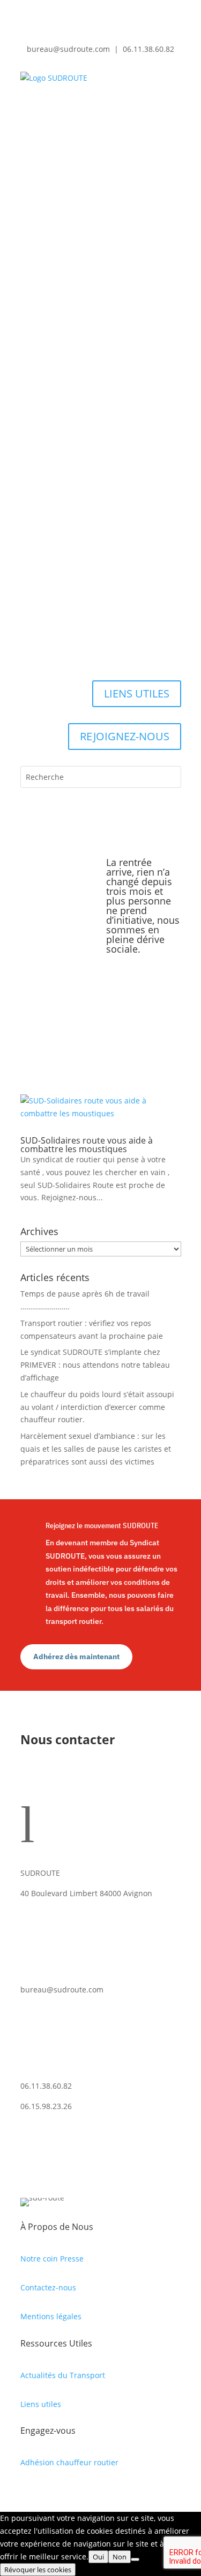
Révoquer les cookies (38, 2570)
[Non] (135, 2559)
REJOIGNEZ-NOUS (125, 736)
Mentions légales (51, 2316)
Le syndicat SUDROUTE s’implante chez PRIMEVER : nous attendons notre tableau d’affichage (95, 1365)
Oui (98, 2557)
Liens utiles (41, 2404)
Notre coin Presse (52, 2259)
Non (120, 2557)
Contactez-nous (48, 2287)
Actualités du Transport (63, 2375)
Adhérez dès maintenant (76, 1657)
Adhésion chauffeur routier (69, 2462)
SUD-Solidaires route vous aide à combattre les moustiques (87, 1145)
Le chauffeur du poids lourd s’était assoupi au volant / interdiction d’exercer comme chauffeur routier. (97, 1407)
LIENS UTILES (137, 693)
